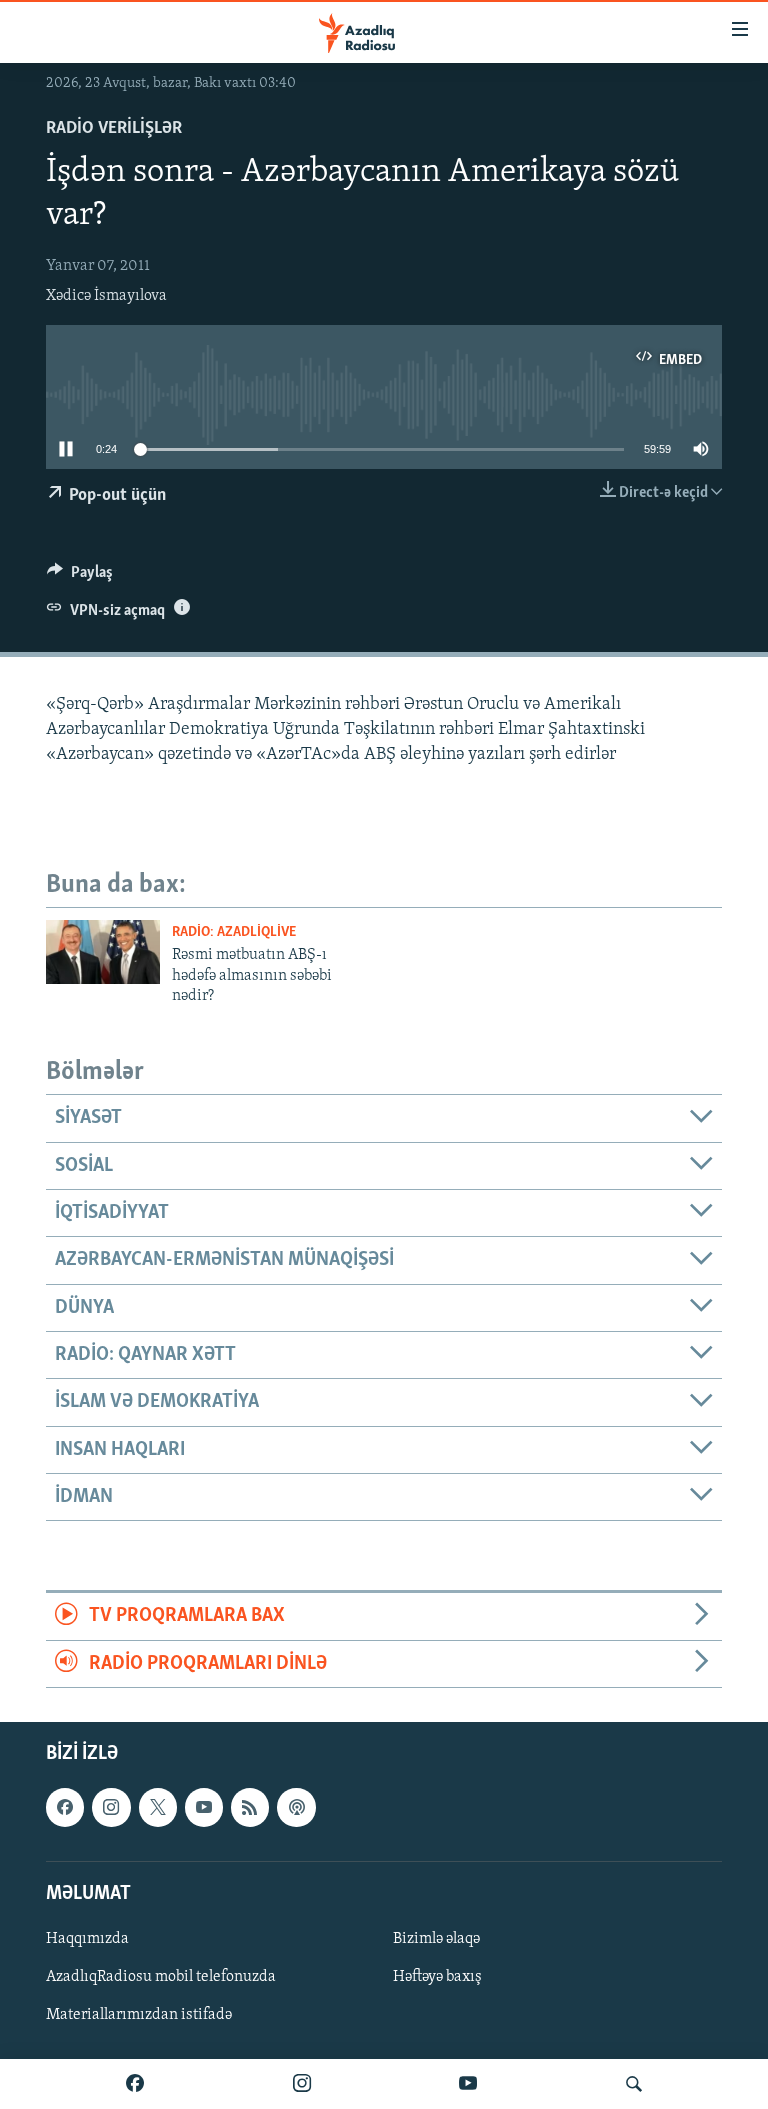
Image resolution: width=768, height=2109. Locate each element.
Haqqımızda (87, 1939)
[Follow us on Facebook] (65, 1807)
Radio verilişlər (114, 129)
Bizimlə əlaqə (436, 1939)
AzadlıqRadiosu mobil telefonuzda (161, 1977)
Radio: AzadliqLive (234, 932)
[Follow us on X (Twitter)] (158, 1807)
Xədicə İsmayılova (106, 296)
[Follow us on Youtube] (204, 1807)
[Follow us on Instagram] (111, 1807)
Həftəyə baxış (437, 1977)
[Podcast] (296, 1807)
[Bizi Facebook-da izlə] (135, 2084)
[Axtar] (634, 2084)
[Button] (80, 577)
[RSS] (250, 1807)
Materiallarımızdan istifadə (139, 2015)
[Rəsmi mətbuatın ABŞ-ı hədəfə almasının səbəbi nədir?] (103, 952)
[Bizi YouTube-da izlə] (468, 2084)
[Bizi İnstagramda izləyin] (302, 2084)
